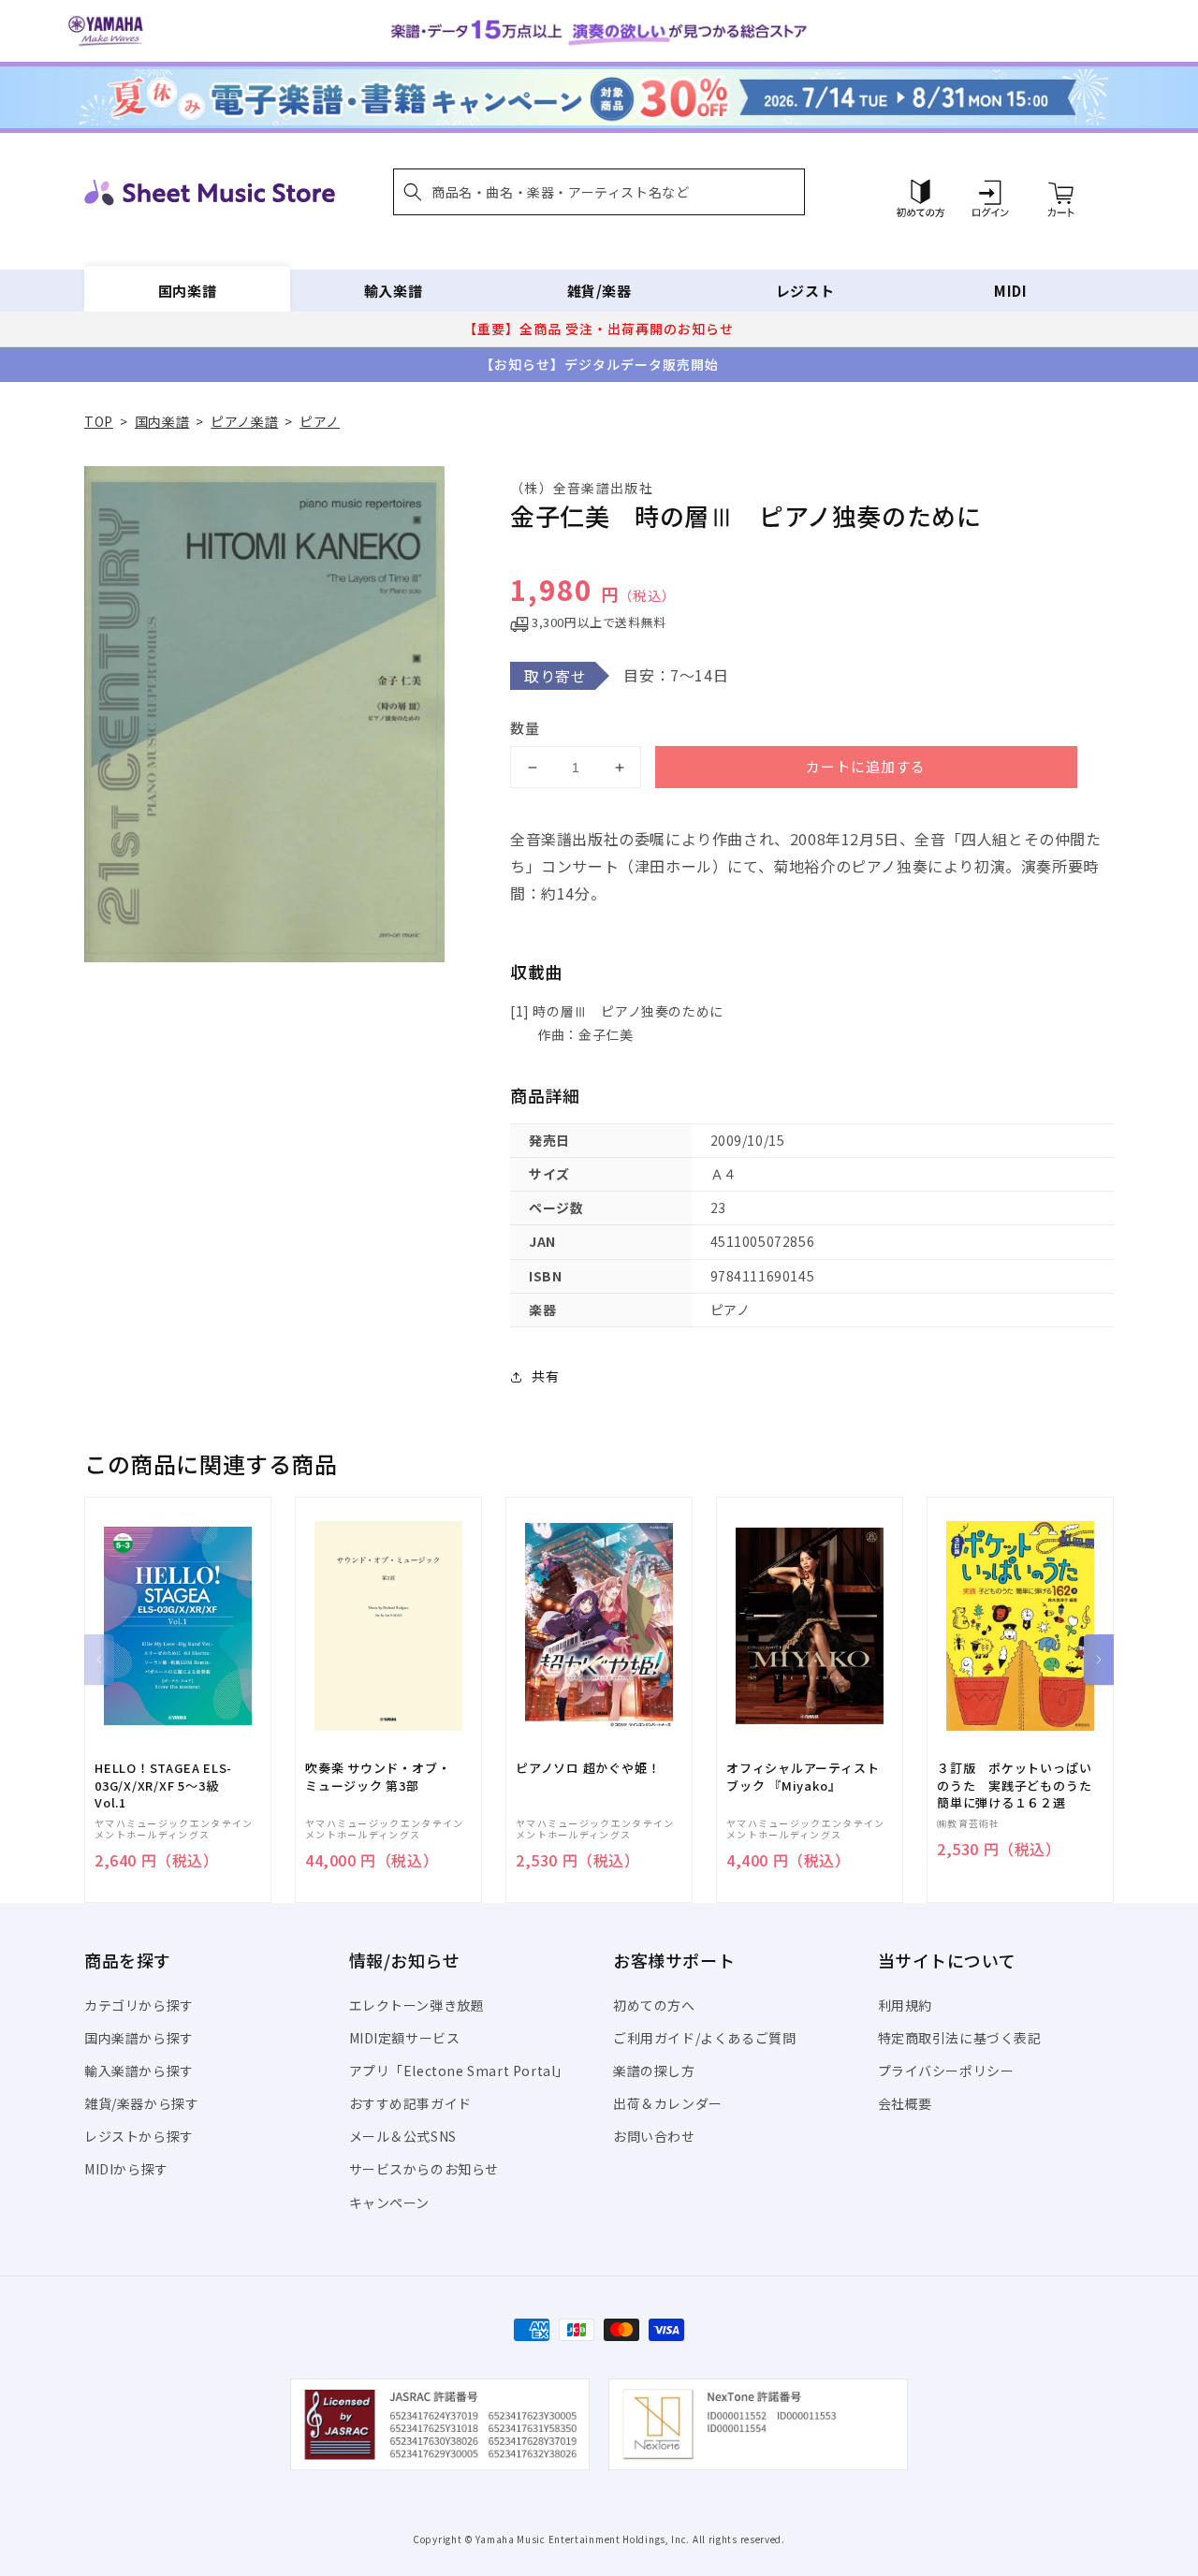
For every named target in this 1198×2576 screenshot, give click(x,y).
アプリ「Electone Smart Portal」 (460, 2071)
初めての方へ (654, 2005)
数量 (525, 728)
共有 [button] (545, 1376)
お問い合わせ (654, 2136)
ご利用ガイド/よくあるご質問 (704, 2038)
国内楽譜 (187, 291)
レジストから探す (139, 2136)
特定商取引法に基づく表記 (960, 2038)
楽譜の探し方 (654, 2071)
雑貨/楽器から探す (141, 2103)
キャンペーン (390, 2203)
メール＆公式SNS (403, 2136)
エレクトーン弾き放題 (417, 2005)
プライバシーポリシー (946, 2071)
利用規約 (905, 2005)
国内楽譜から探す (139, 2038)
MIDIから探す (126, 2169)
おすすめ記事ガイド (410, 2103)
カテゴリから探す (139, 2005)
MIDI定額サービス (405, 2038)
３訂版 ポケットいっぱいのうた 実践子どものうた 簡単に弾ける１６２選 (1020, 1785)
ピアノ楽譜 (244, 421)
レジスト (805, 291)
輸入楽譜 (393, 291)
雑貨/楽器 (599, 291)
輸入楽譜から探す (139, 2071)
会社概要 (905, 2103)
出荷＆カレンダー (668, 2103)
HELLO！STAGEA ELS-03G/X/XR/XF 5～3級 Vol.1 (163, 1785)
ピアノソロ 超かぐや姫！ (588, 1768)
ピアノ (320, 421)
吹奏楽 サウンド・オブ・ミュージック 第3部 (378, 1777)
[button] (599, 192)
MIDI (1010, 291)
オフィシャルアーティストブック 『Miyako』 (803, 1777)
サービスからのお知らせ (424, 2169)
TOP (99, 421)
